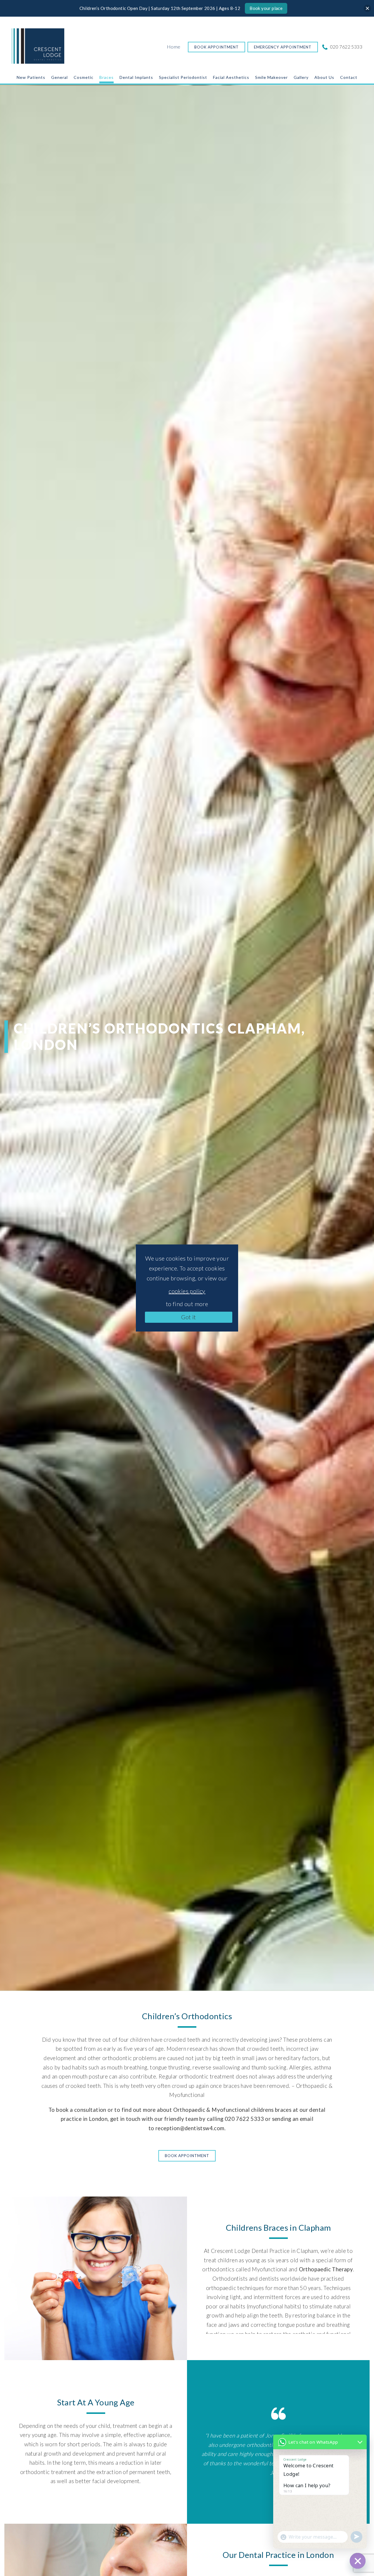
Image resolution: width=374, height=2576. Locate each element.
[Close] (367, 8)
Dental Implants (136, 77)
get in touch (125, 2119)
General (59, 77)
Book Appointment (217, 47)
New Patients (31, 77)
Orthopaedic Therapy (326, 2269)
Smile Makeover (271, 77)
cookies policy (187, 1291)
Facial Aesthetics (231, 77)
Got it (188, 1317)
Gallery (301, 77)
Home (174, 47)
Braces (107, 77)
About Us (324, 77)
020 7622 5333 (346, 47)
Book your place (266, 8)
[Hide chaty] (358, 2561)
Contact (349, 77)
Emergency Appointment (283, 47)
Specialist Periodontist (183, 77)
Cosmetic (84, 77)
